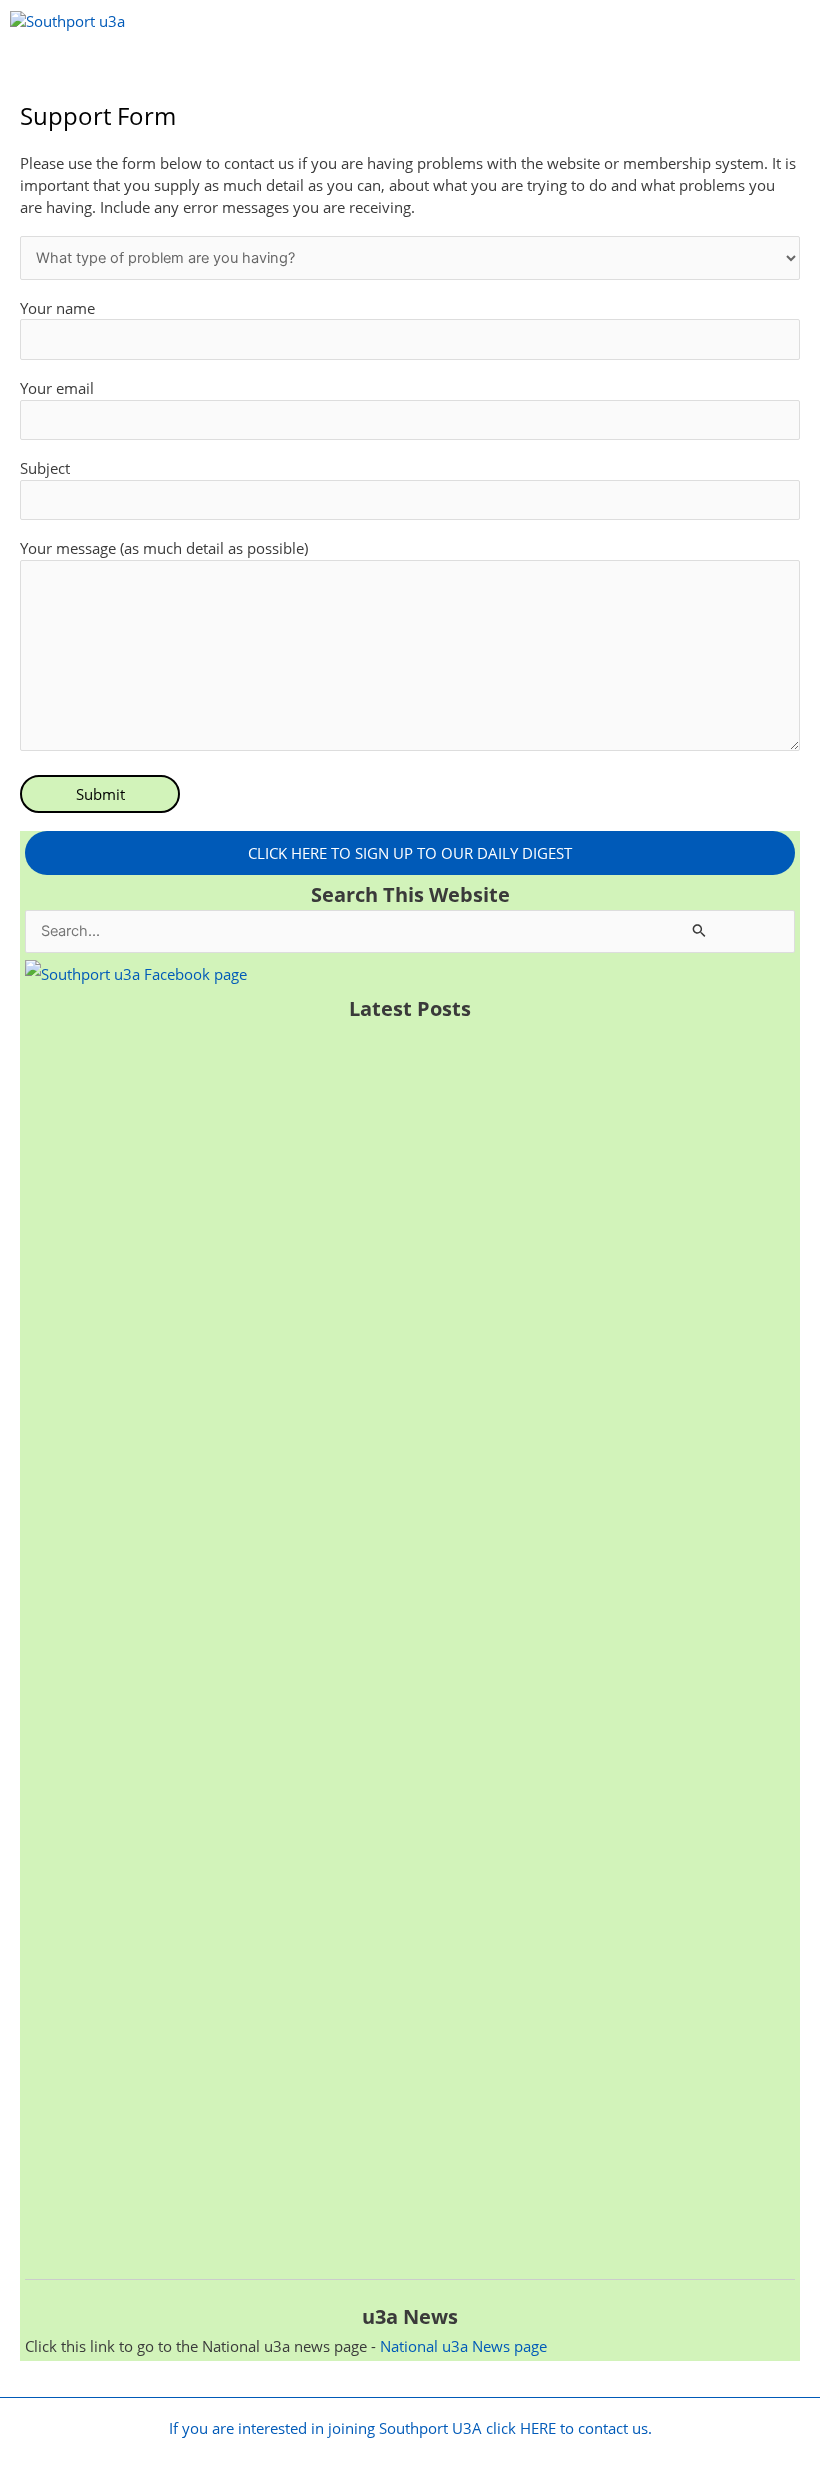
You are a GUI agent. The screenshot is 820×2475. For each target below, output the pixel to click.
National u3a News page (463, 2346)
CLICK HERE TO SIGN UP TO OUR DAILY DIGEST (410, 853)
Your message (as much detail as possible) (164, 548)
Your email (57, 388)
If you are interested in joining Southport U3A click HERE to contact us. (410, 2428)
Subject (45, 468)
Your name (57, 308)
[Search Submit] (700, 929)
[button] (410, 72)
